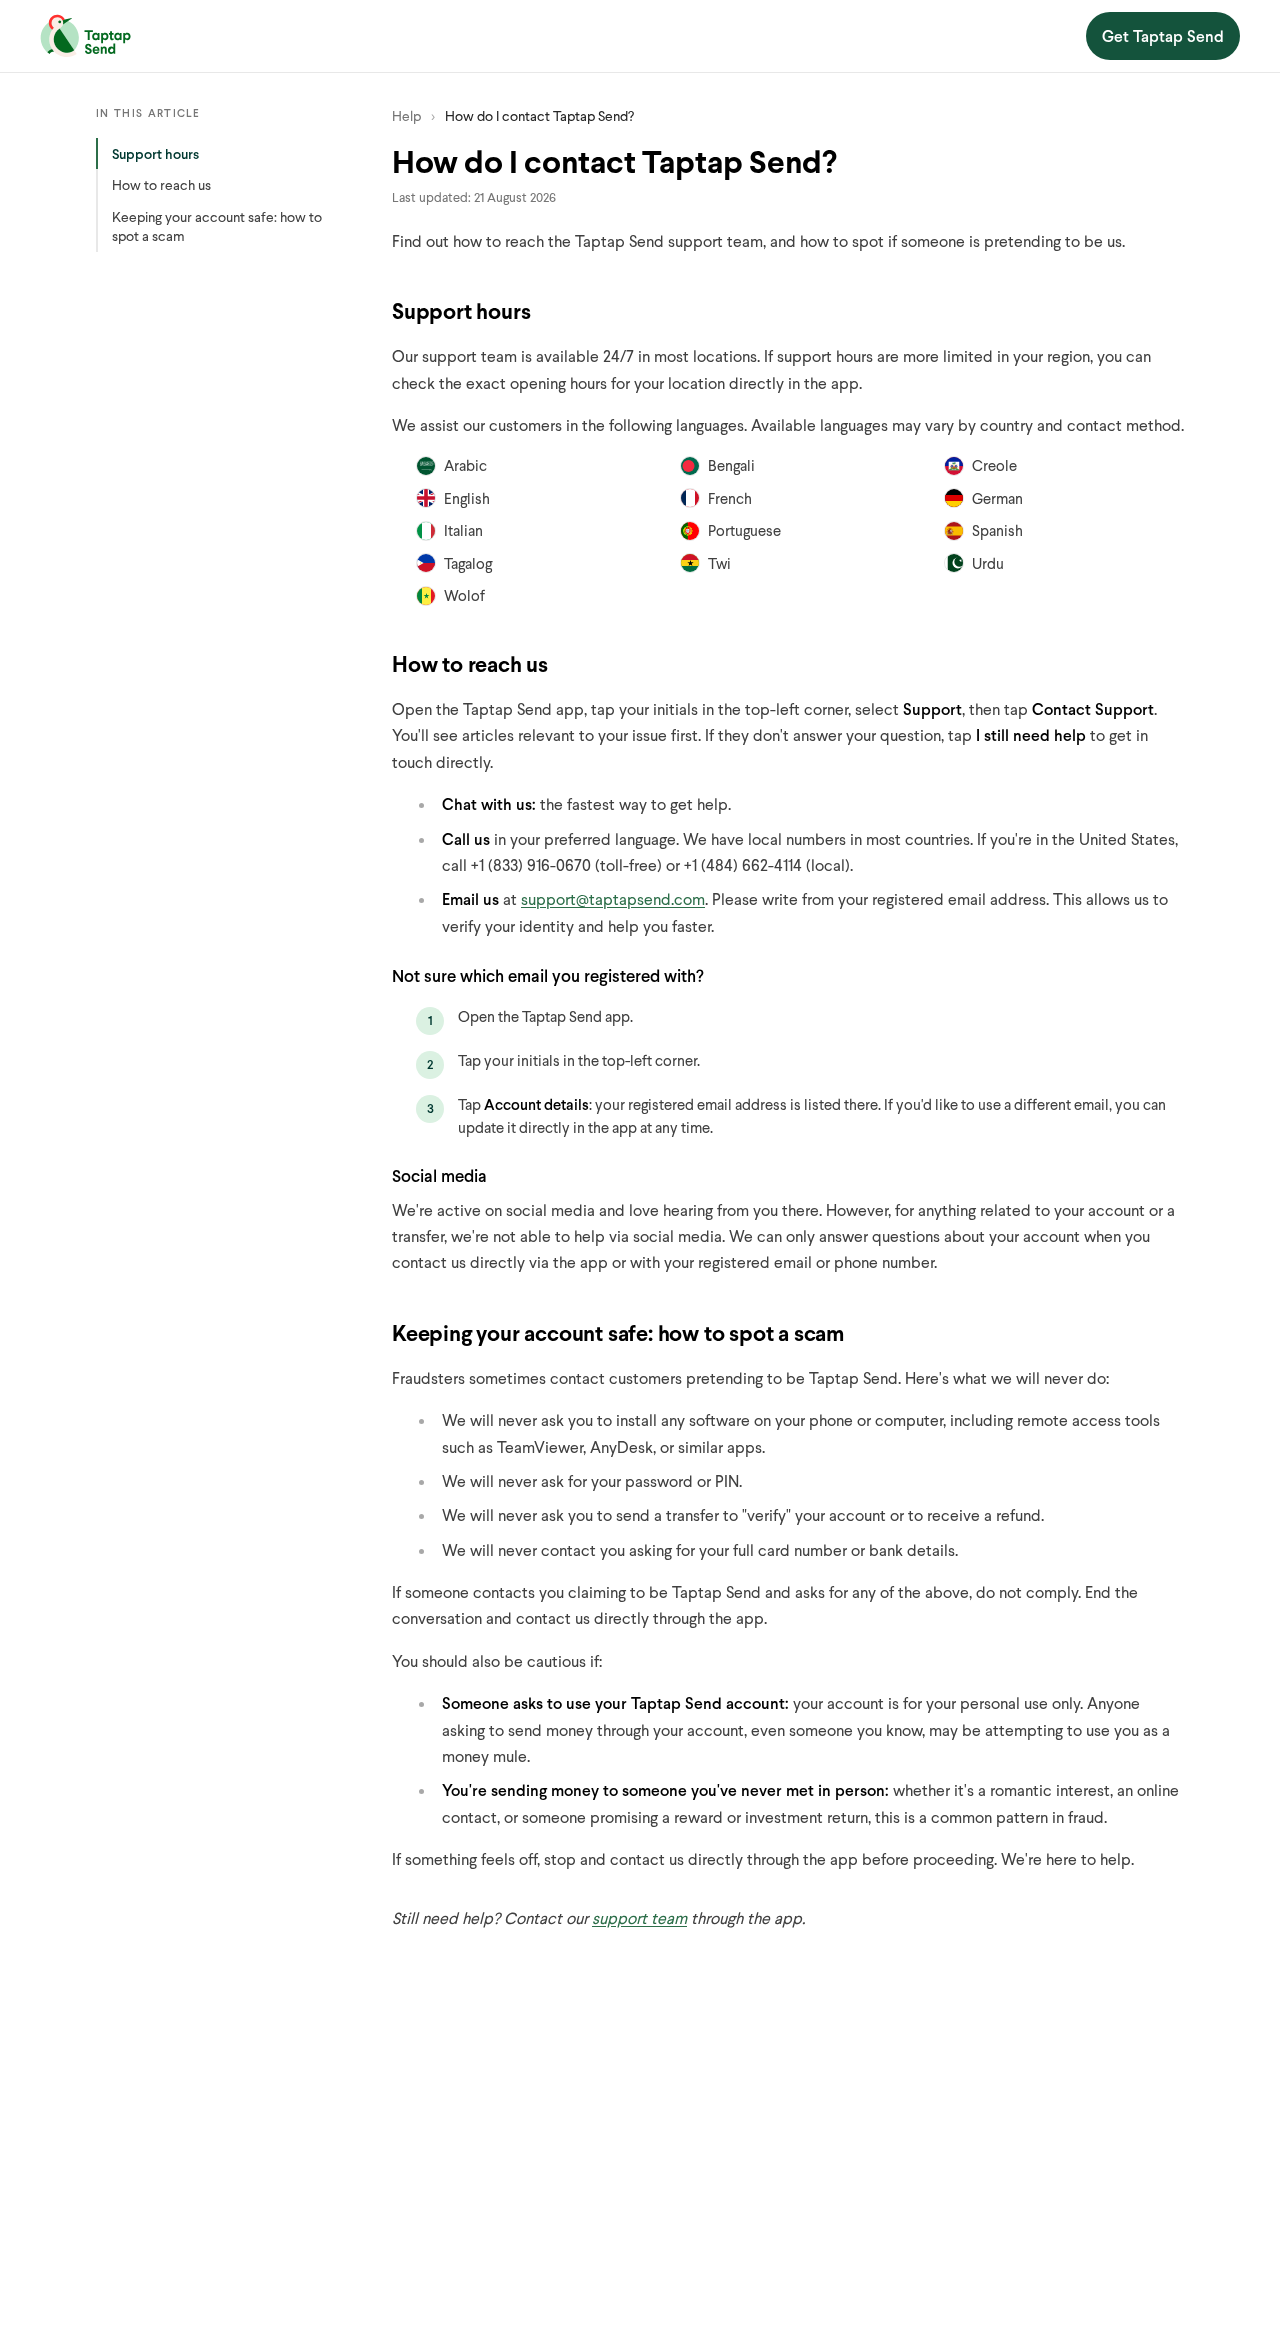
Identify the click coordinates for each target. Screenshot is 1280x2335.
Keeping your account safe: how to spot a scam (217, 226)
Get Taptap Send (1163, 35)
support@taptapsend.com (613, 898)
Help (406, 115)
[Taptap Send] (85, 36)
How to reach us (161, 184)
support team (639, 1917)
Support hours (155, 153)
